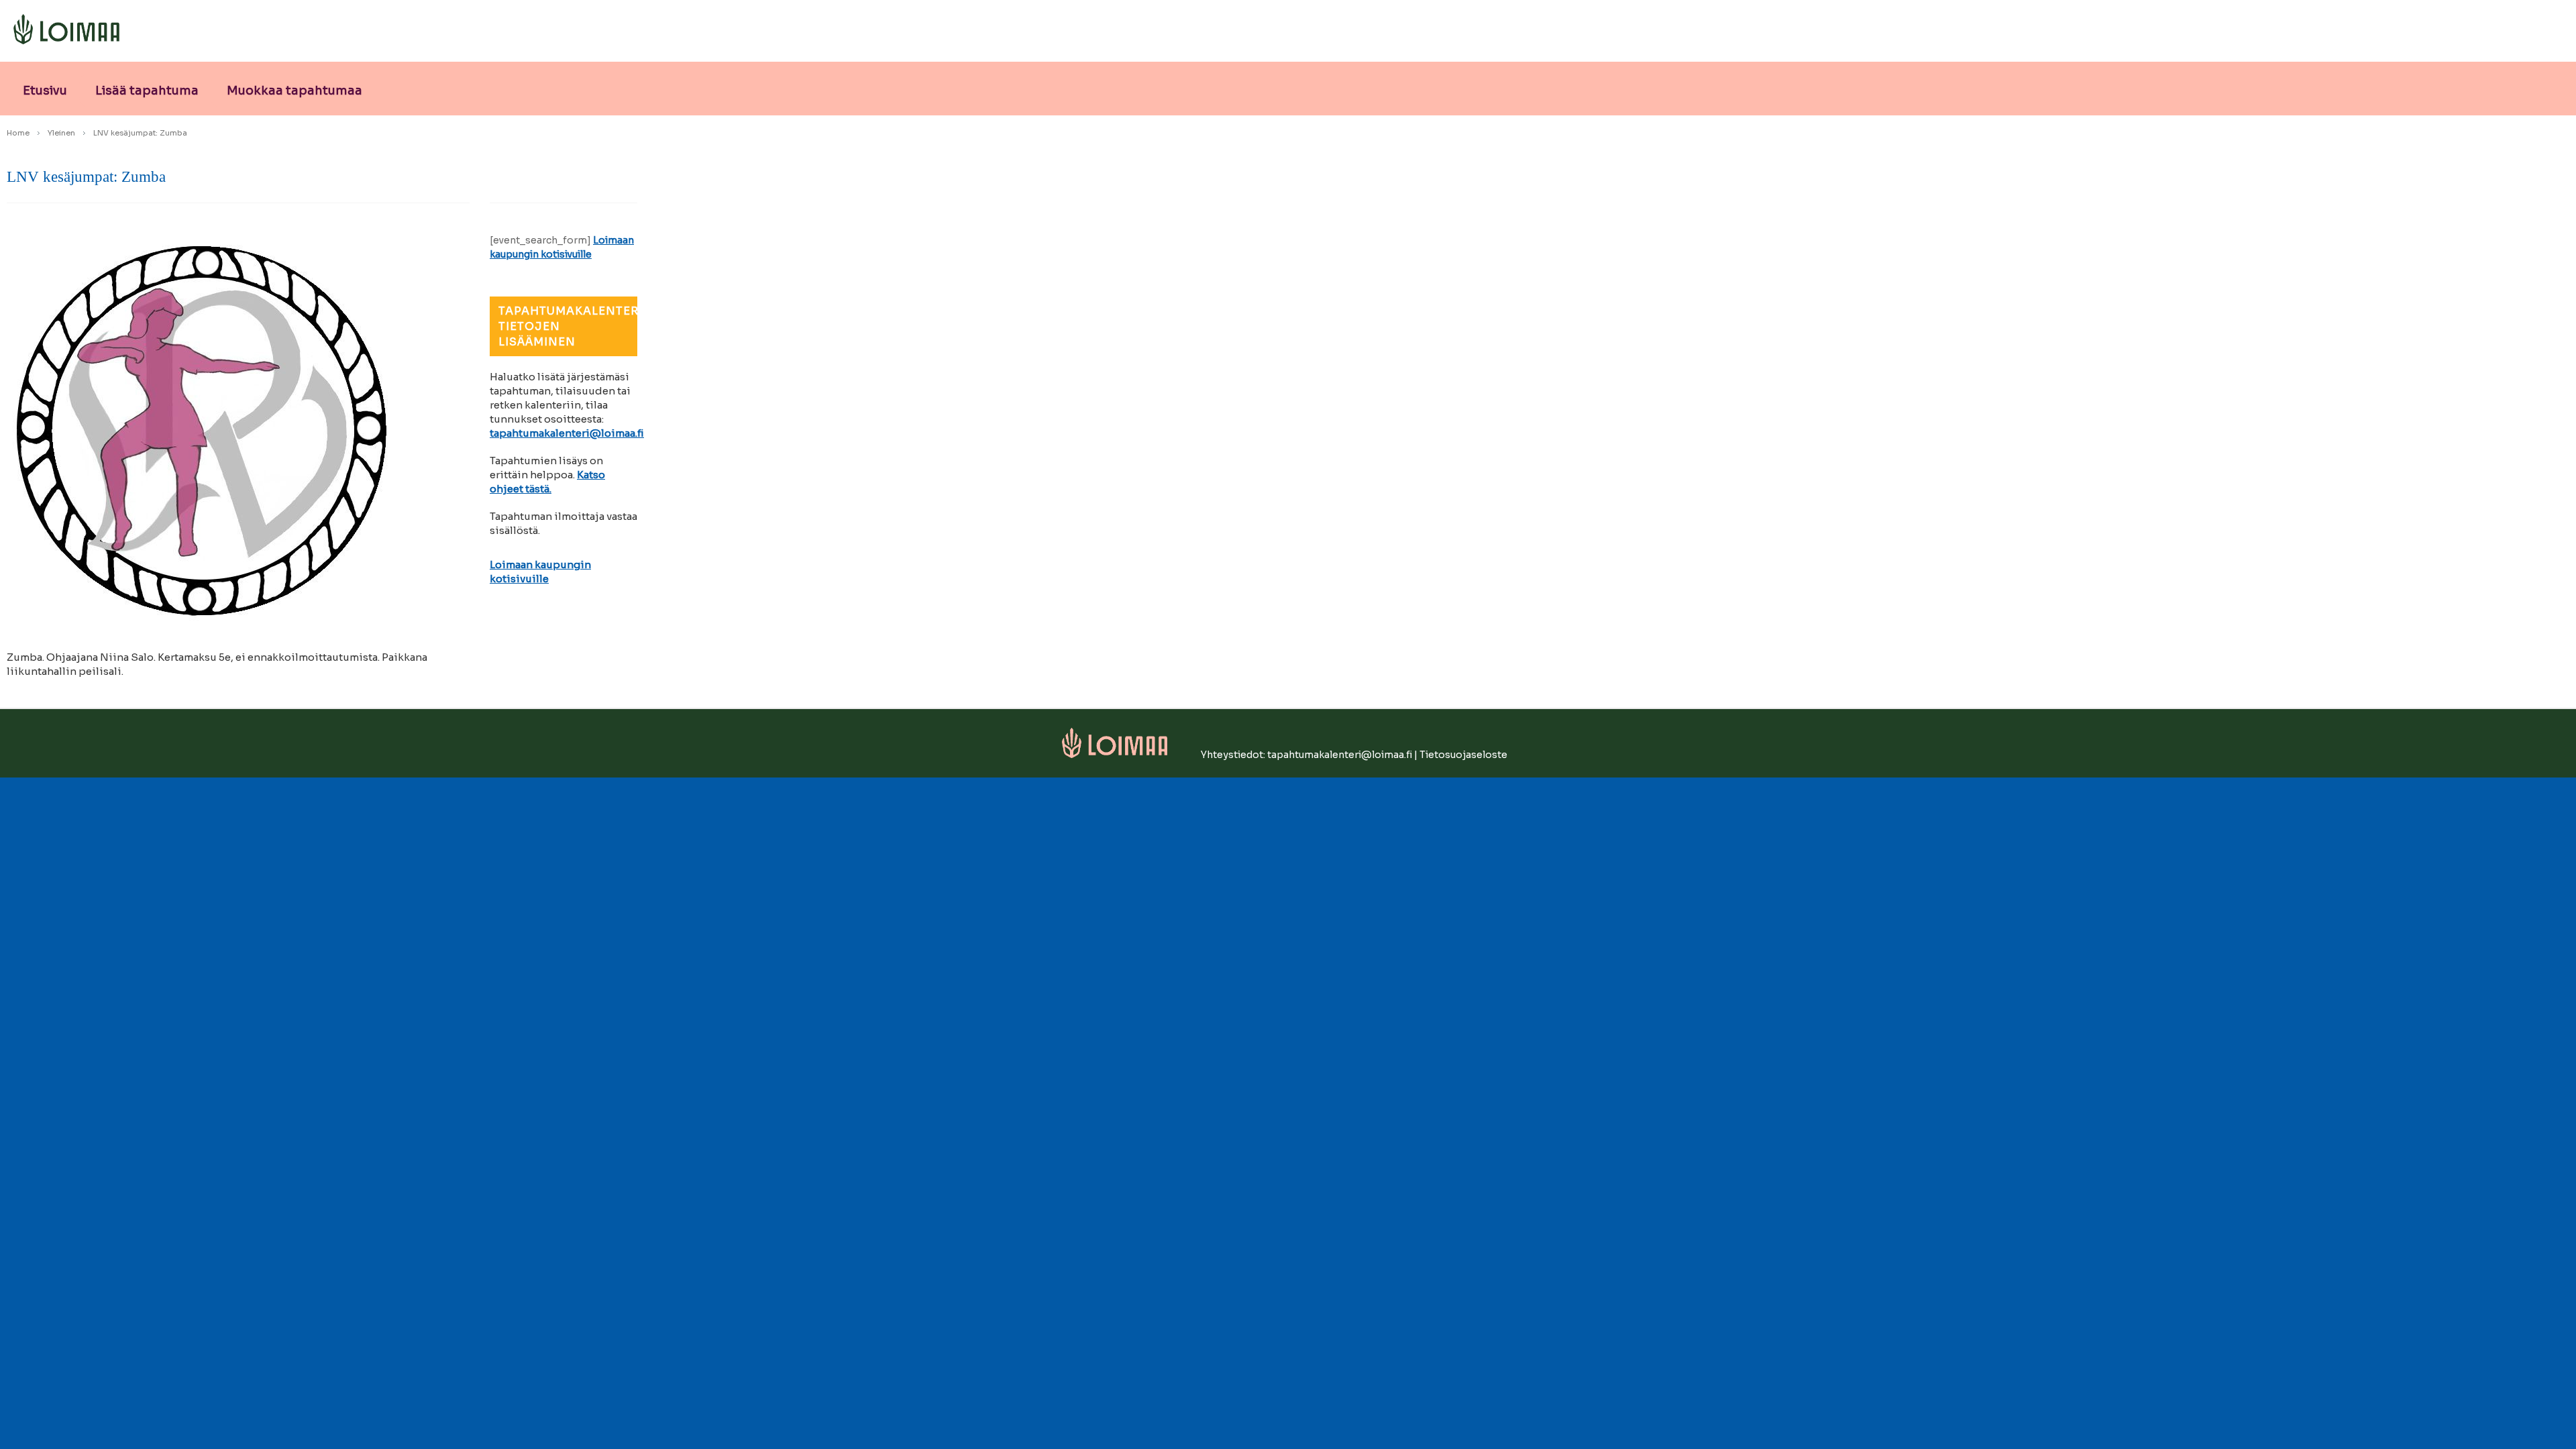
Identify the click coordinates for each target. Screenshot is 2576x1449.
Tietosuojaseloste (1463, 755)
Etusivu (45, 91)
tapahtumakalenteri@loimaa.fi (567, 433)
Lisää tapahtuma (147, 91)
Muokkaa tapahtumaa (294, 91)
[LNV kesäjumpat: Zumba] (238, 425)
